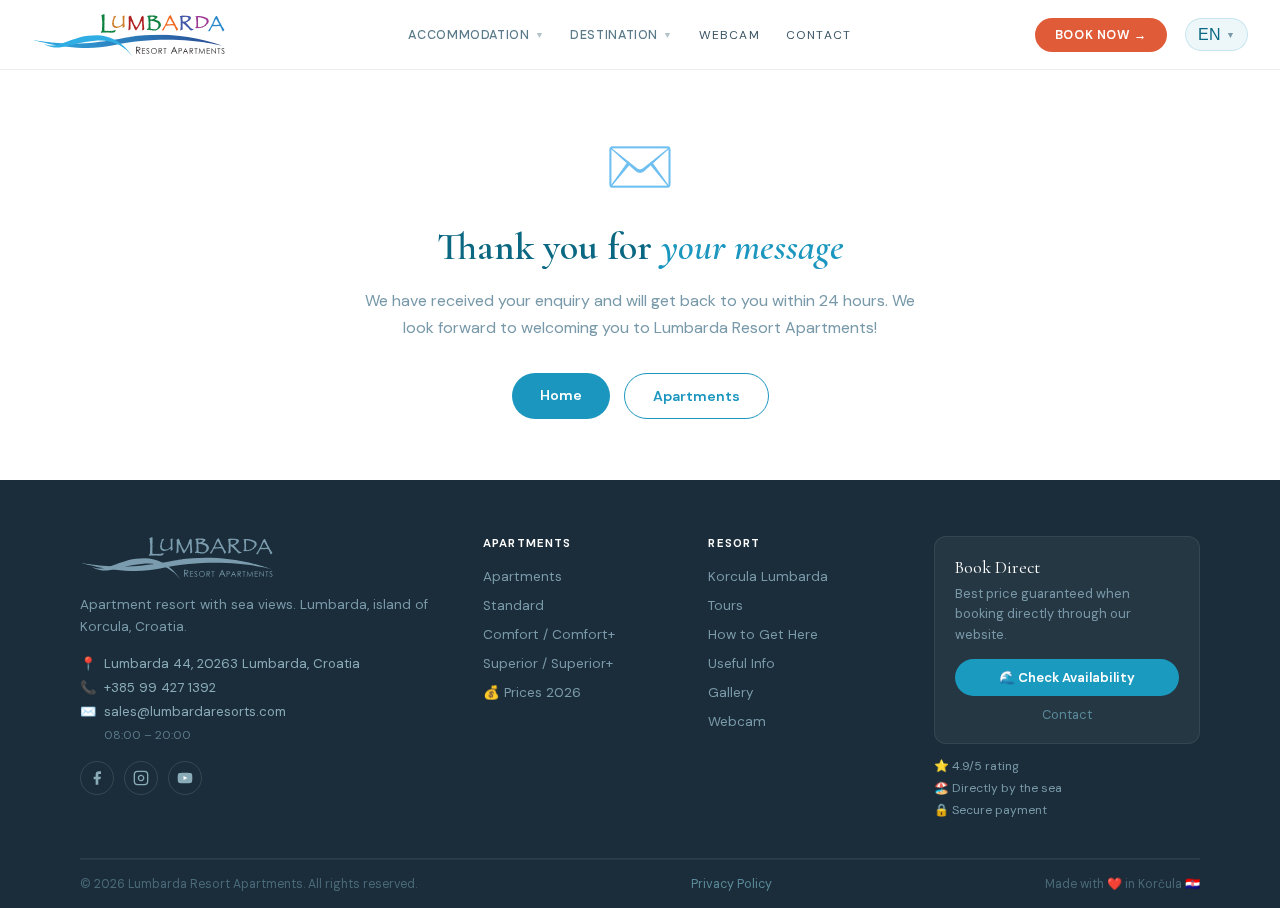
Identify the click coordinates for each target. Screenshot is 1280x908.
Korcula (732, 576)
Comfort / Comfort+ (549, 634)
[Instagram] (141, 778)
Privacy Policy (731, 884)
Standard (513, 605)
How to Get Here (763, 634)
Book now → (1101, 35)
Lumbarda (794, 576)
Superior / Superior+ (548, 663)
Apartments (696, 396)
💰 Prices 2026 (532, 692)
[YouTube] (185, 778)
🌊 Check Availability (1067, 677)
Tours (725, 605)
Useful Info (741, 663)
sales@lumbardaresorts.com (195, 711)
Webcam (729, 35)
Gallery (730, 692)
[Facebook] (97, 778)
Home (561, 395)
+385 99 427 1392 (160, 687)
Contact (818, 35)
